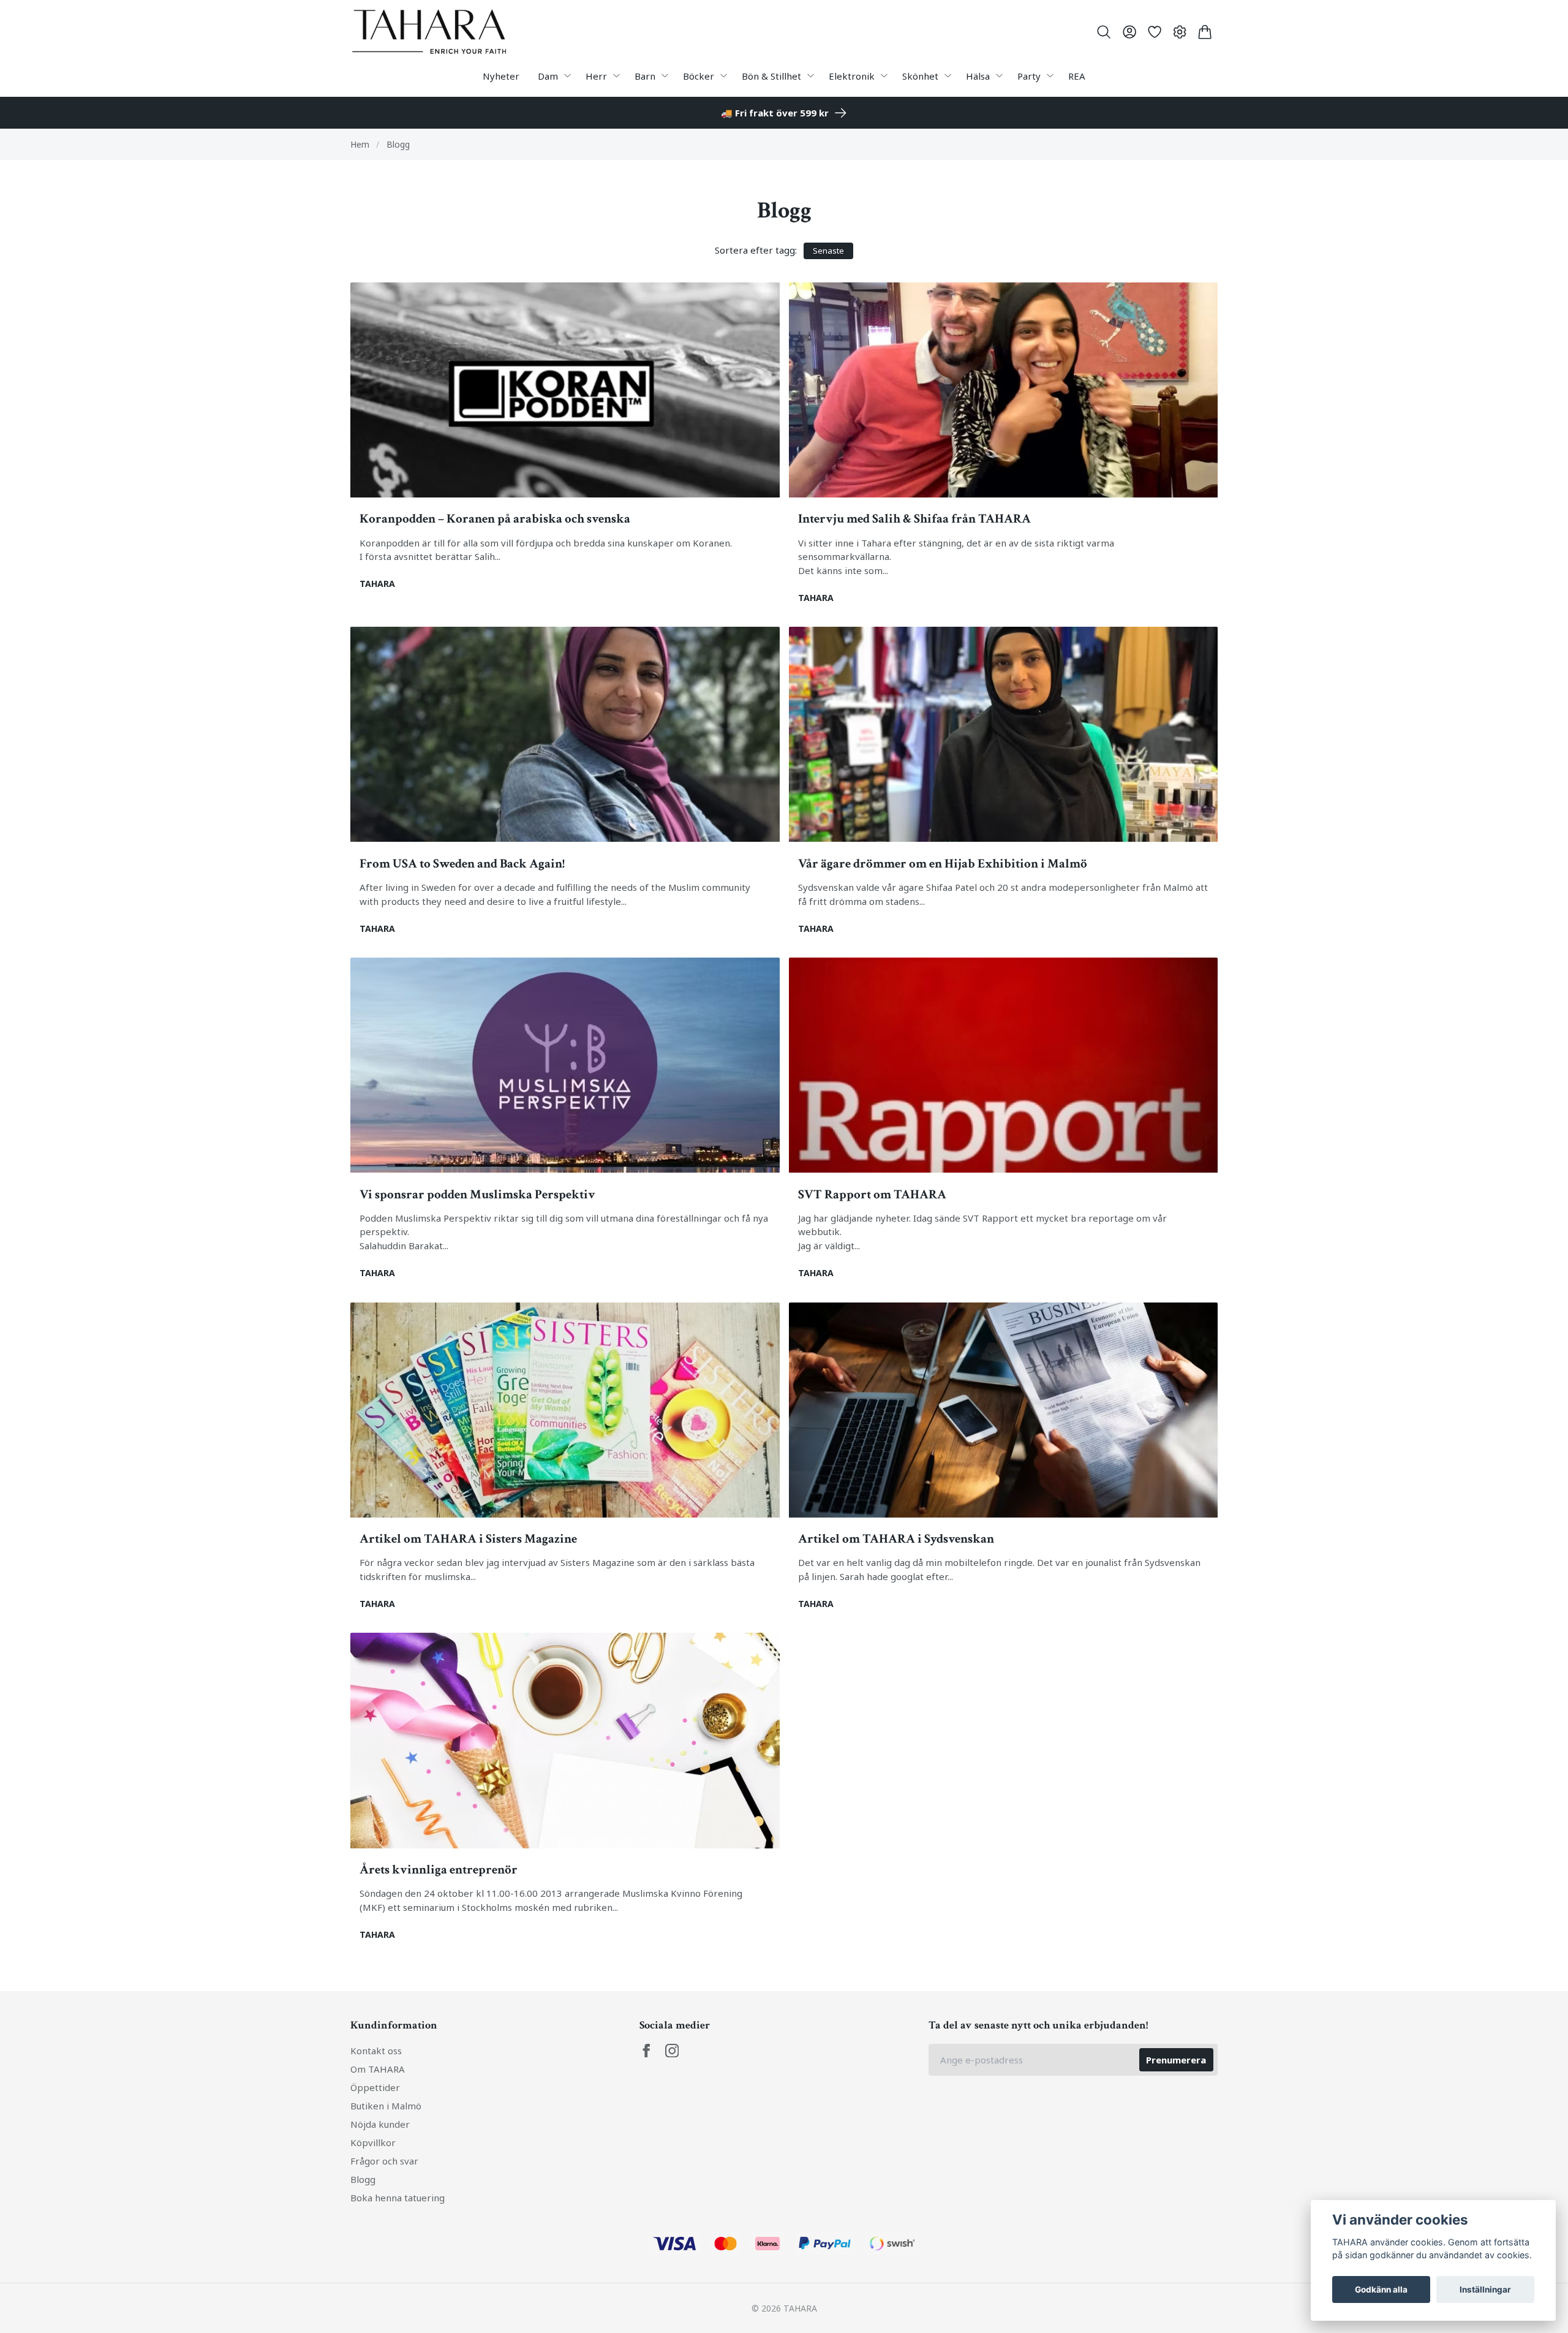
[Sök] (1104, 32)
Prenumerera (1176, 2060)
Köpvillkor (373, 2142)
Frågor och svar (384, 2161)
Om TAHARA (378, 2069)
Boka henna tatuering (398, 2198)
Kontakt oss (376, 2051)
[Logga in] (1129, 32)
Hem (360, 144)
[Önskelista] (1154, 32)
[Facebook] (646, 2051)
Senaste (828, 251)
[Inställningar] (1180, 32)
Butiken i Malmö (386, 2106)
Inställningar (1485, 2290)
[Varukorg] (1205, 32)
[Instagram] (672, 2051)
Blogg (363, 2179)
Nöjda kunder (380, 2124)
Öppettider (375, 2087)
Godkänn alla (1381, 2290)
